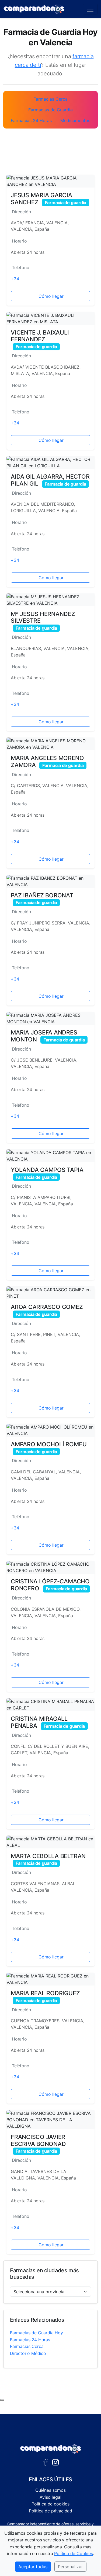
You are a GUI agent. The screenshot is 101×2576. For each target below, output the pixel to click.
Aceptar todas (33, 2567)
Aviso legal (50, 2497)
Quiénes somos (50, 2490)
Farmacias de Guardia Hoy (36, 2333)
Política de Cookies (74, 2553)
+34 (15, 279)
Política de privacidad (50, 2511)
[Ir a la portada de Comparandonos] (51, 2449)
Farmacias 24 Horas (30, 2340)
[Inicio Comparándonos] (34, 9)
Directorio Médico (28, 2353)
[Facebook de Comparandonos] (46, 2462)
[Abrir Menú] (90, 9)
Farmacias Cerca (27, 2346)
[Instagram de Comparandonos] (55, 2462)
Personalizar (70, 2567)
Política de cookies (50, 2504)
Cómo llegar (51, 296)
